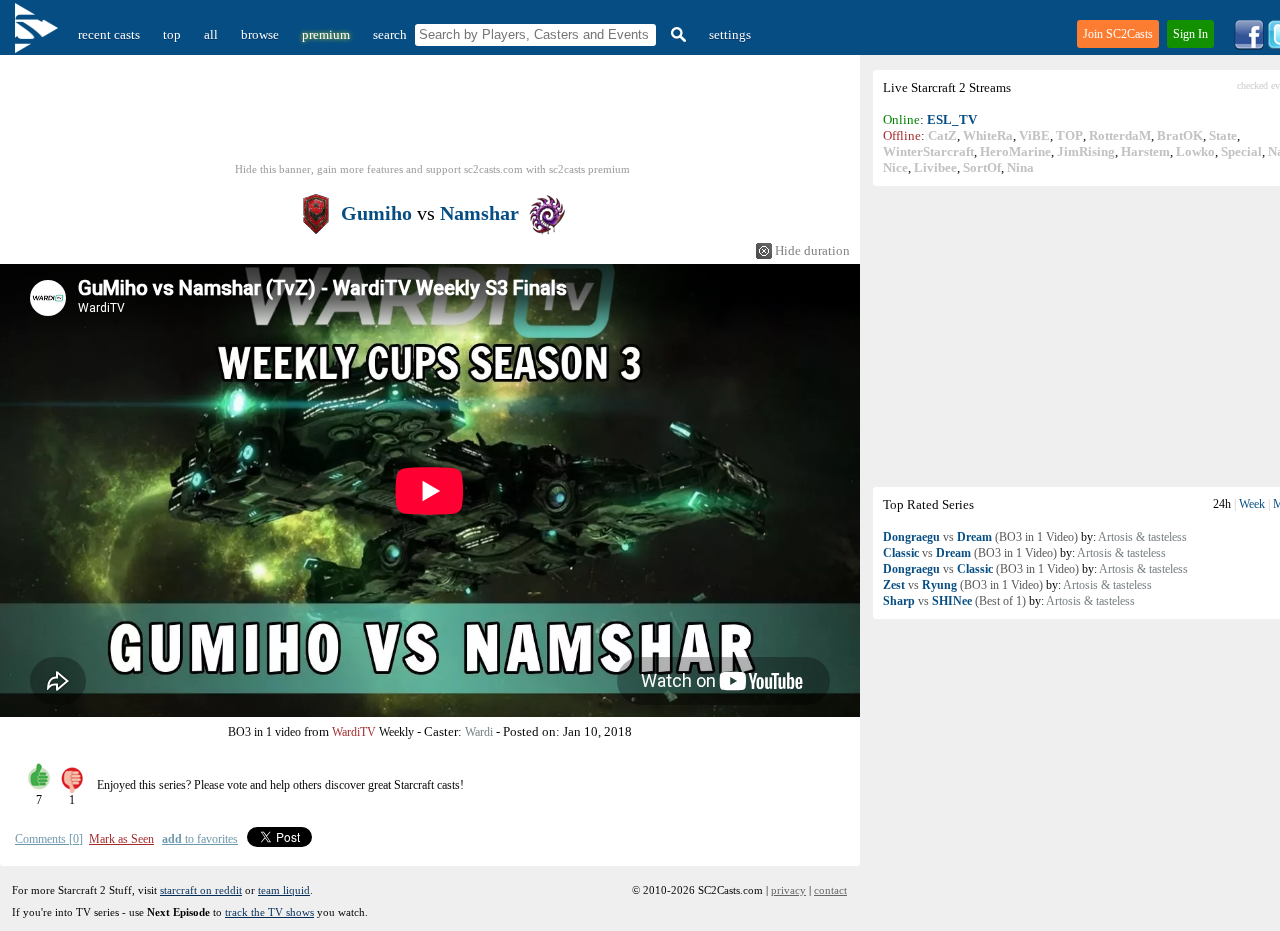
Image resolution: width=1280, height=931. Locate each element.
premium (326, 34)
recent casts (109, 34)
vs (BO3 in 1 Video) (980, 537)
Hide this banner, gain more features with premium (432, 169)
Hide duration (812, 250)
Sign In (1190, 34)
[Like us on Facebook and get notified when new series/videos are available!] (1249, 45)
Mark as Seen (121, 839)
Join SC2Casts (1118, 34)
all (211, 34)
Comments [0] (49, 839)
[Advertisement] (433, 115)
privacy (788, 890)
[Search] (676, 34)
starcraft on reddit (201, 890)
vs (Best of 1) (954, 601)
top (172, 34)
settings (730, 34)
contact (830, 890)
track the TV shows (269, 912)
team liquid (284, 890)
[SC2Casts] (39, 34)
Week (1252, 504)
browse (260, 34)
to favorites (200, 839)
